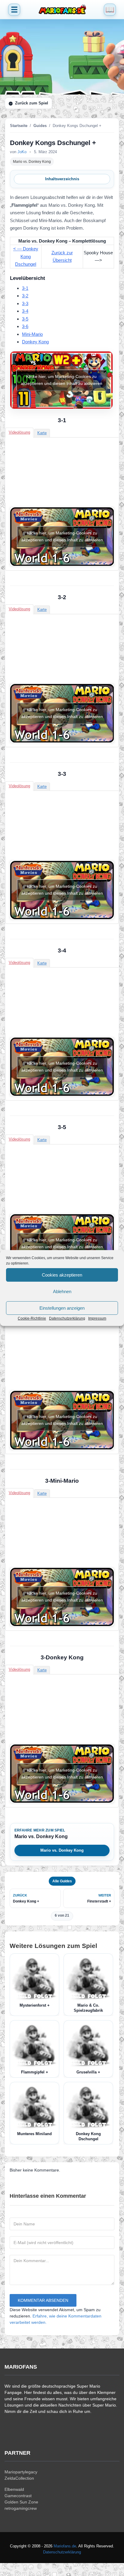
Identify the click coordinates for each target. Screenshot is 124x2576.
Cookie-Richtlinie (32, 1318)
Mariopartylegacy (21, 2472)
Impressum (97, 1318)
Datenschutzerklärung (67, 1318)
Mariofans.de (65, 2546)
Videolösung (19, 432)
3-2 (25, 296)
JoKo (22, 152)
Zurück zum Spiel (32, 103)
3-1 (25, 288)
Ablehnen (62, 1291)
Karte (42, 433)
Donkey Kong (35, 342)
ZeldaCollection (19, 2478)
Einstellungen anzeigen (62, 1308)
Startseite (19, 126)
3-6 (25, 326)
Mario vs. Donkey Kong (32, 162)
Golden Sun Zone (21, 2502)
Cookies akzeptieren (62, 1275)
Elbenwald (14, 2489)
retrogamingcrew (21, 2508)
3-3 (25, 303)
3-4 (25, 311)
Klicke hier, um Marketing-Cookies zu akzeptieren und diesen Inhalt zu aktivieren (62, 380)
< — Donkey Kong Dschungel (26, 256)
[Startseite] (62, 10)
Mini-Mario (32, 334)
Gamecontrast (18, 2496)
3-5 (25, 319)
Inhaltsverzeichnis (62, 179)
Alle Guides (62, 1881)
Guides (40, 126)
